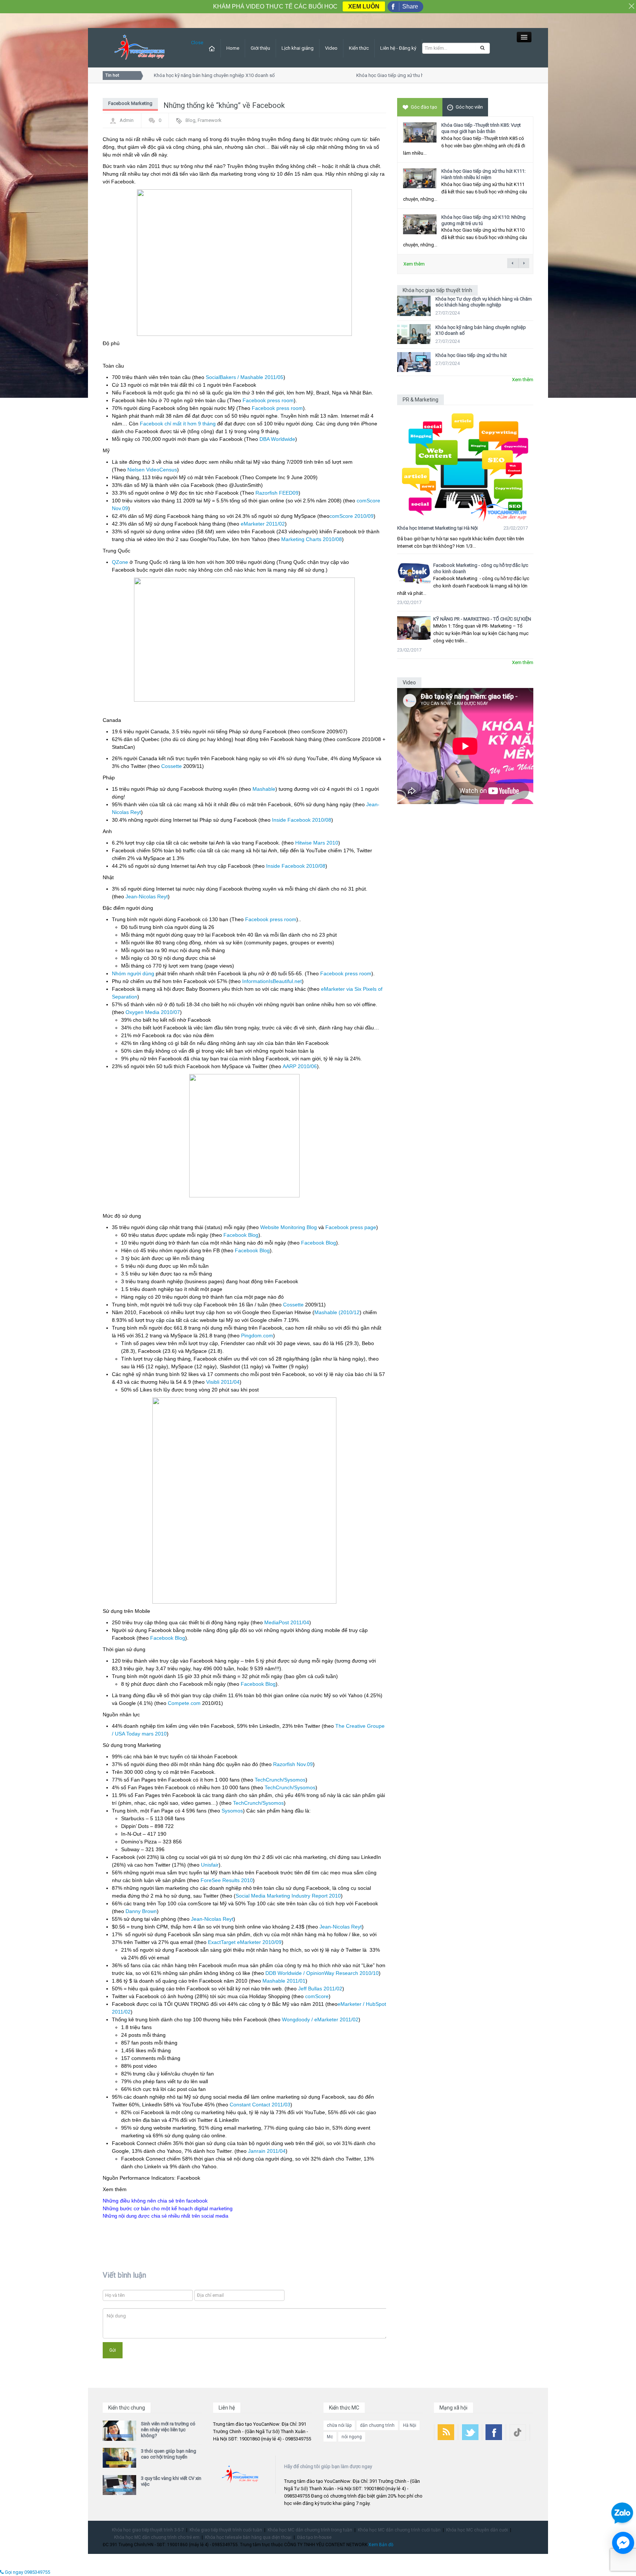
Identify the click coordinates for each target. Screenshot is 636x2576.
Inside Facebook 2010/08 (302, 820)
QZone (120, 562)
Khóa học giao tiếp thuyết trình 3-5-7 (148, 2530)
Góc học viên (469, 107)
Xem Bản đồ (381, 2545)
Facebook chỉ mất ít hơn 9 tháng (178, 424)
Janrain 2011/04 (267, 2151)
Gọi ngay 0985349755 (27, 2572)
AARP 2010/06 (300, 1066)
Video (331, 48)
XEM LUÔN (364, 6)
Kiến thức (359, 48)
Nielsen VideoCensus (152, 470)
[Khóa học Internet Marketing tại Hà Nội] (465, 464)
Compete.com (184, 1703)
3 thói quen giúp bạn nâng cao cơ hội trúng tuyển (169, 2454)
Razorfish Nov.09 (293, 1764)
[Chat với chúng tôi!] (623, 2543)
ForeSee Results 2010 (227, 1880)
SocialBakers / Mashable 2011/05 (245, 377)
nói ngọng (352, 2437)
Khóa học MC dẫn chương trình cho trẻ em (157, 2537)
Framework (210, 120)
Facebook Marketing (130, 103)
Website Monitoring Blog (289, 1227)
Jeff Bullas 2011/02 (320, 1989)
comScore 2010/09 (351, 516)
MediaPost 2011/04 (287, 1622)
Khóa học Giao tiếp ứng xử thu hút (368, 75)
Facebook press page (351, 1227)
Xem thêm (414, 264)
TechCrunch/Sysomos (280, 1780)
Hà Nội (410, 2425)
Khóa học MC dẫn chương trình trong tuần (310, 2530)
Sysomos (232, 1811)
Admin (127, 120)
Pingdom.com (257, 1336)
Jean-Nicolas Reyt (147, 896)
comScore (317, 1996)
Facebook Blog (241, 1235)
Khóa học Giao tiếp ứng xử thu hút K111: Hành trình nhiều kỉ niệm (483, 174)
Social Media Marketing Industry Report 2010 (288, 1896)
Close (197, 43)
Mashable (264, 789)
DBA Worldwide (277, 439)
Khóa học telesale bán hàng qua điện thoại (248, 2537)
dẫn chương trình (377, 2425)
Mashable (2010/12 (337, 1312)
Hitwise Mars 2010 (317, 843)
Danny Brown (141, 1911)
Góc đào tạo (424, 107)
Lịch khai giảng (298, 48)
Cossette (172, 766)
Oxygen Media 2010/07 (153, 1012)
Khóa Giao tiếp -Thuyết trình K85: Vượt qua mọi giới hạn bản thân (481, 128)
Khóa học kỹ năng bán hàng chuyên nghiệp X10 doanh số (190, 75)
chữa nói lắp (339, 2425)
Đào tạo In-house (314, 2537)
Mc (330, 2437)
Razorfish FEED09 (277, 493)
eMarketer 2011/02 (263, 524)
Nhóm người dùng (133, 973)
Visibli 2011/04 (223, 1382)
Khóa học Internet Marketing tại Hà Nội (437, 528)
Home (233, 48)
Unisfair (210, 1865)
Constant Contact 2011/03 (260, 2105)
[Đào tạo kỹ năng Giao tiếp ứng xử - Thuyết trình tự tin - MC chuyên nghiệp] (139, 47)
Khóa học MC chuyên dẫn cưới (477, 2530)
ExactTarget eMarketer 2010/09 (245, 1942)
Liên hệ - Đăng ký (398, 48)
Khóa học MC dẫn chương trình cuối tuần (399, 2530)
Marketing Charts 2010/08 (312, 539)
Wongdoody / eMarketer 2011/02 (320, 2019)
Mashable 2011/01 (284, 1981)
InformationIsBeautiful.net (272, 981)
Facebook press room (268, 400)
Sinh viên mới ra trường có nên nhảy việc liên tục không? (168, 2430)
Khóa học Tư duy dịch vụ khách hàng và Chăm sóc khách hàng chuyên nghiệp (484, 302)
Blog (190, 120)
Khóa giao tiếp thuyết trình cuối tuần (226, 2530)
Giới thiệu (260, 48)
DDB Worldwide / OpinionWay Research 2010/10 (322, 1973)
